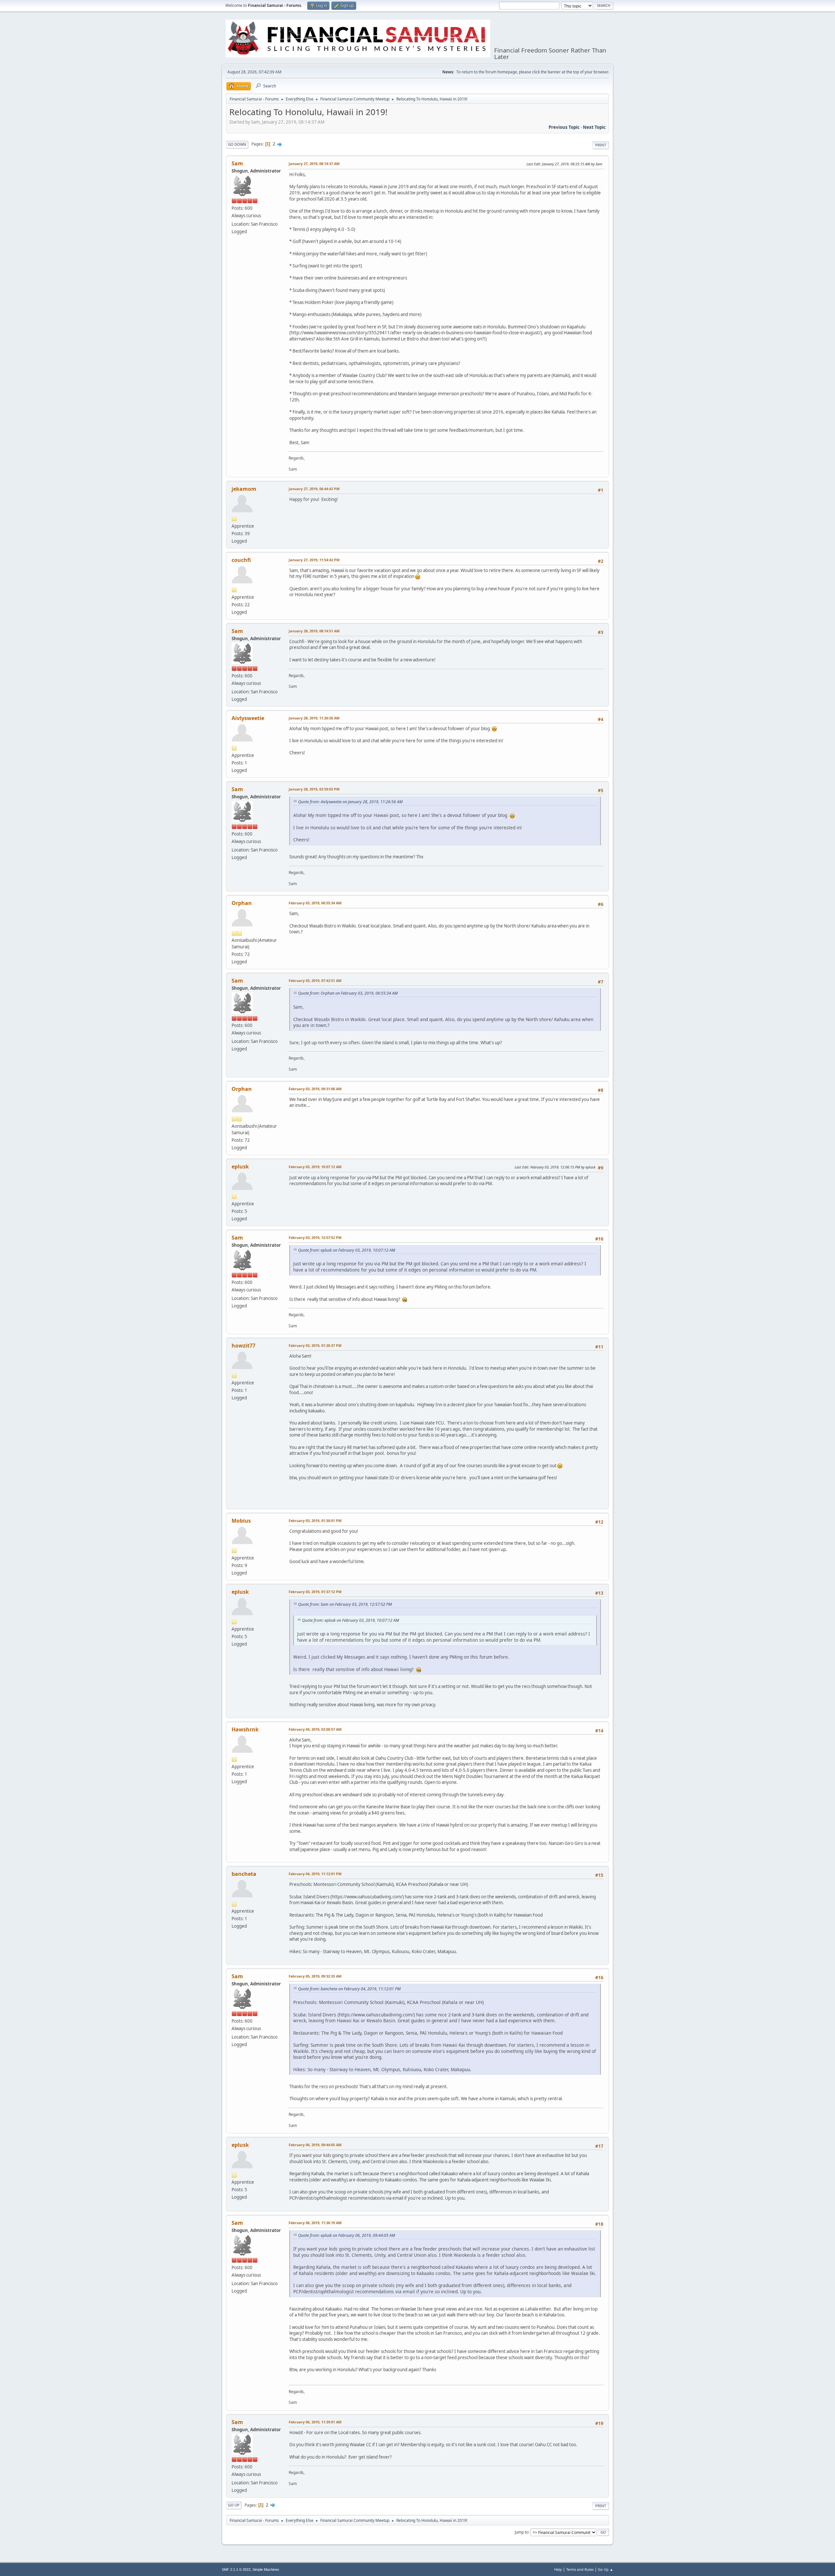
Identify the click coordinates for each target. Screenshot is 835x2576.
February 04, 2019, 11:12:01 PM (315, 1874)
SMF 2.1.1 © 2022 (236, 2569)
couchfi (241, 560)
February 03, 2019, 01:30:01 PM (315, 1521)
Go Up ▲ (606, 2569)
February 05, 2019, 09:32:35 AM (315, 1976)
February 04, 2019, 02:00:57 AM (315, 1729)
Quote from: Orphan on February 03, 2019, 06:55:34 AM (348, 993)
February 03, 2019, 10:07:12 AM (315, 1167)
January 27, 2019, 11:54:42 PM (314, 560)
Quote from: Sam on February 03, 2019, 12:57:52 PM (345, 1604)
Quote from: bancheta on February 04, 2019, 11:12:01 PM (349, 1989)
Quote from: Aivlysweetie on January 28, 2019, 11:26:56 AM (350, 802)
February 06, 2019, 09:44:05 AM (315, 2145)
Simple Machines (266, 2569)
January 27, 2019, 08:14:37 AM (314, 164)
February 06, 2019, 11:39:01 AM (315, 2422)
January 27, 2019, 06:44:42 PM (314, 489)
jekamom (244, 489)
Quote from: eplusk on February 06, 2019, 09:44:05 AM (347, 2235)
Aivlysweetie (248, 718)
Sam (237, 163)
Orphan (242, 903)
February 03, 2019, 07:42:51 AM (315, 980)
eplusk (240, 1167)
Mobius (241, 1521)
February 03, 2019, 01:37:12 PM (315, 1592)
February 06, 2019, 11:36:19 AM (315, 2223)
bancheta (244, 1874)
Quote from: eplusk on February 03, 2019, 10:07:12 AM (347, 1250)
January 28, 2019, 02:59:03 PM (314, 789)
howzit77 (243, 1346)
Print (601, 145)
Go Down (237, 144)
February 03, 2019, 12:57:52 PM (315, 1237)
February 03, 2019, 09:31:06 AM (315, 1089)
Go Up (234, 2505)
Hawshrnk (245, 1729)
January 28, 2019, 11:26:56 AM (314, 718)
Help (558, 2569)
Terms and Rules (580, 2569)
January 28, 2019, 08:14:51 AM (314, 631)
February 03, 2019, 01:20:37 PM (315, 1345)
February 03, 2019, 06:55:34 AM (315, 903)
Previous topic (564, 127)
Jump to (522, 2532)
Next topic (594, 127)
